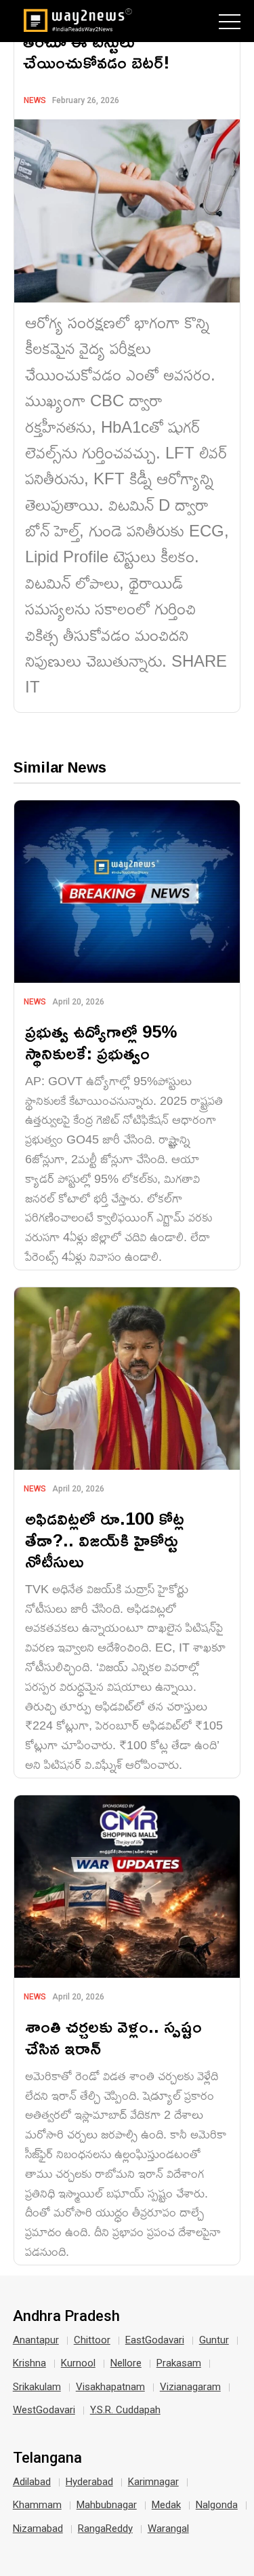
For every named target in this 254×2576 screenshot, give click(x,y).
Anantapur (36, 2340)
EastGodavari (155, 2340)
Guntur (214, 2340)
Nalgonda (217, 2505)
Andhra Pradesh (66, 2316)
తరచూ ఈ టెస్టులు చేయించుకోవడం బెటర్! (96, 52)
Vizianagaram (190, 2387)
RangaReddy (105, 2529)
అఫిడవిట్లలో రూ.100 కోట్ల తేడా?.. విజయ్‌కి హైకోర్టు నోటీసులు (105, 1539)
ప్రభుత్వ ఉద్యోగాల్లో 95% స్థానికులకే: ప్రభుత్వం (101, 1042)
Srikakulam (37, 2387)
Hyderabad (89, 2482)
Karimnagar (153, 2482)
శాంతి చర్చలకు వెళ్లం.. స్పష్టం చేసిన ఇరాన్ (113, 2037)
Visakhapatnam (110, 2387)
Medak (166, 2505)
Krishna (29, 2363)
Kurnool (78, 2363)
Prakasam (179, 2363)
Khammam (37, 2505)
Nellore (126, 2363)
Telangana (47, 2458)
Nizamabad (38, 2529)
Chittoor (92, 2340)
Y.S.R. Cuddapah (125, 2410)
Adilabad (32, 2482)
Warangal (168, 2529)
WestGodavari (44, 2410)
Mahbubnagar (107, 2505)
